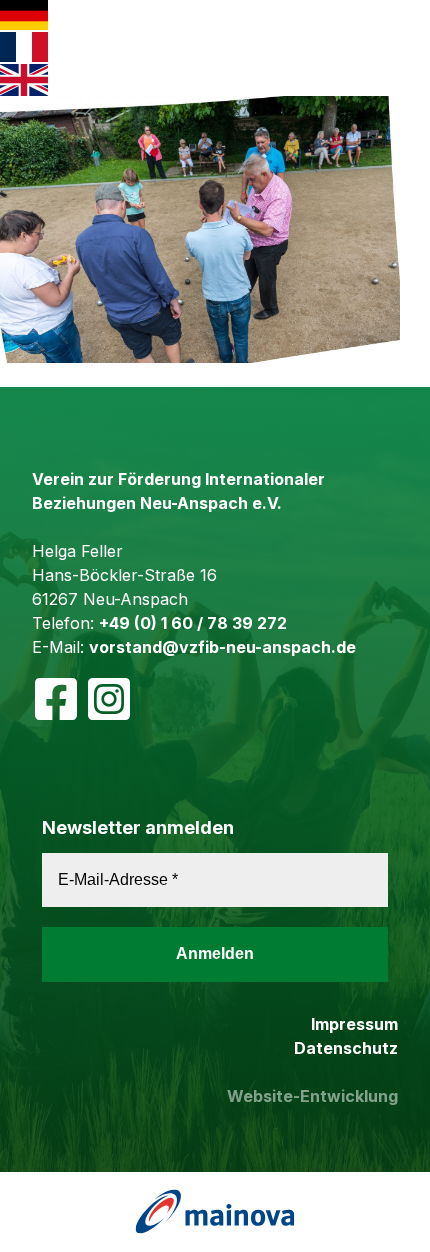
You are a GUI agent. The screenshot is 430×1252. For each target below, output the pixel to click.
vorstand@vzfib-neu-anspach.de (222, 647)
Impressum (354, 1024)
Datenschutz (346, 1048)
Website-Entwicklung (312, 1096)
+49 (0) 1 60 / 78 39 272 (193, 623)
